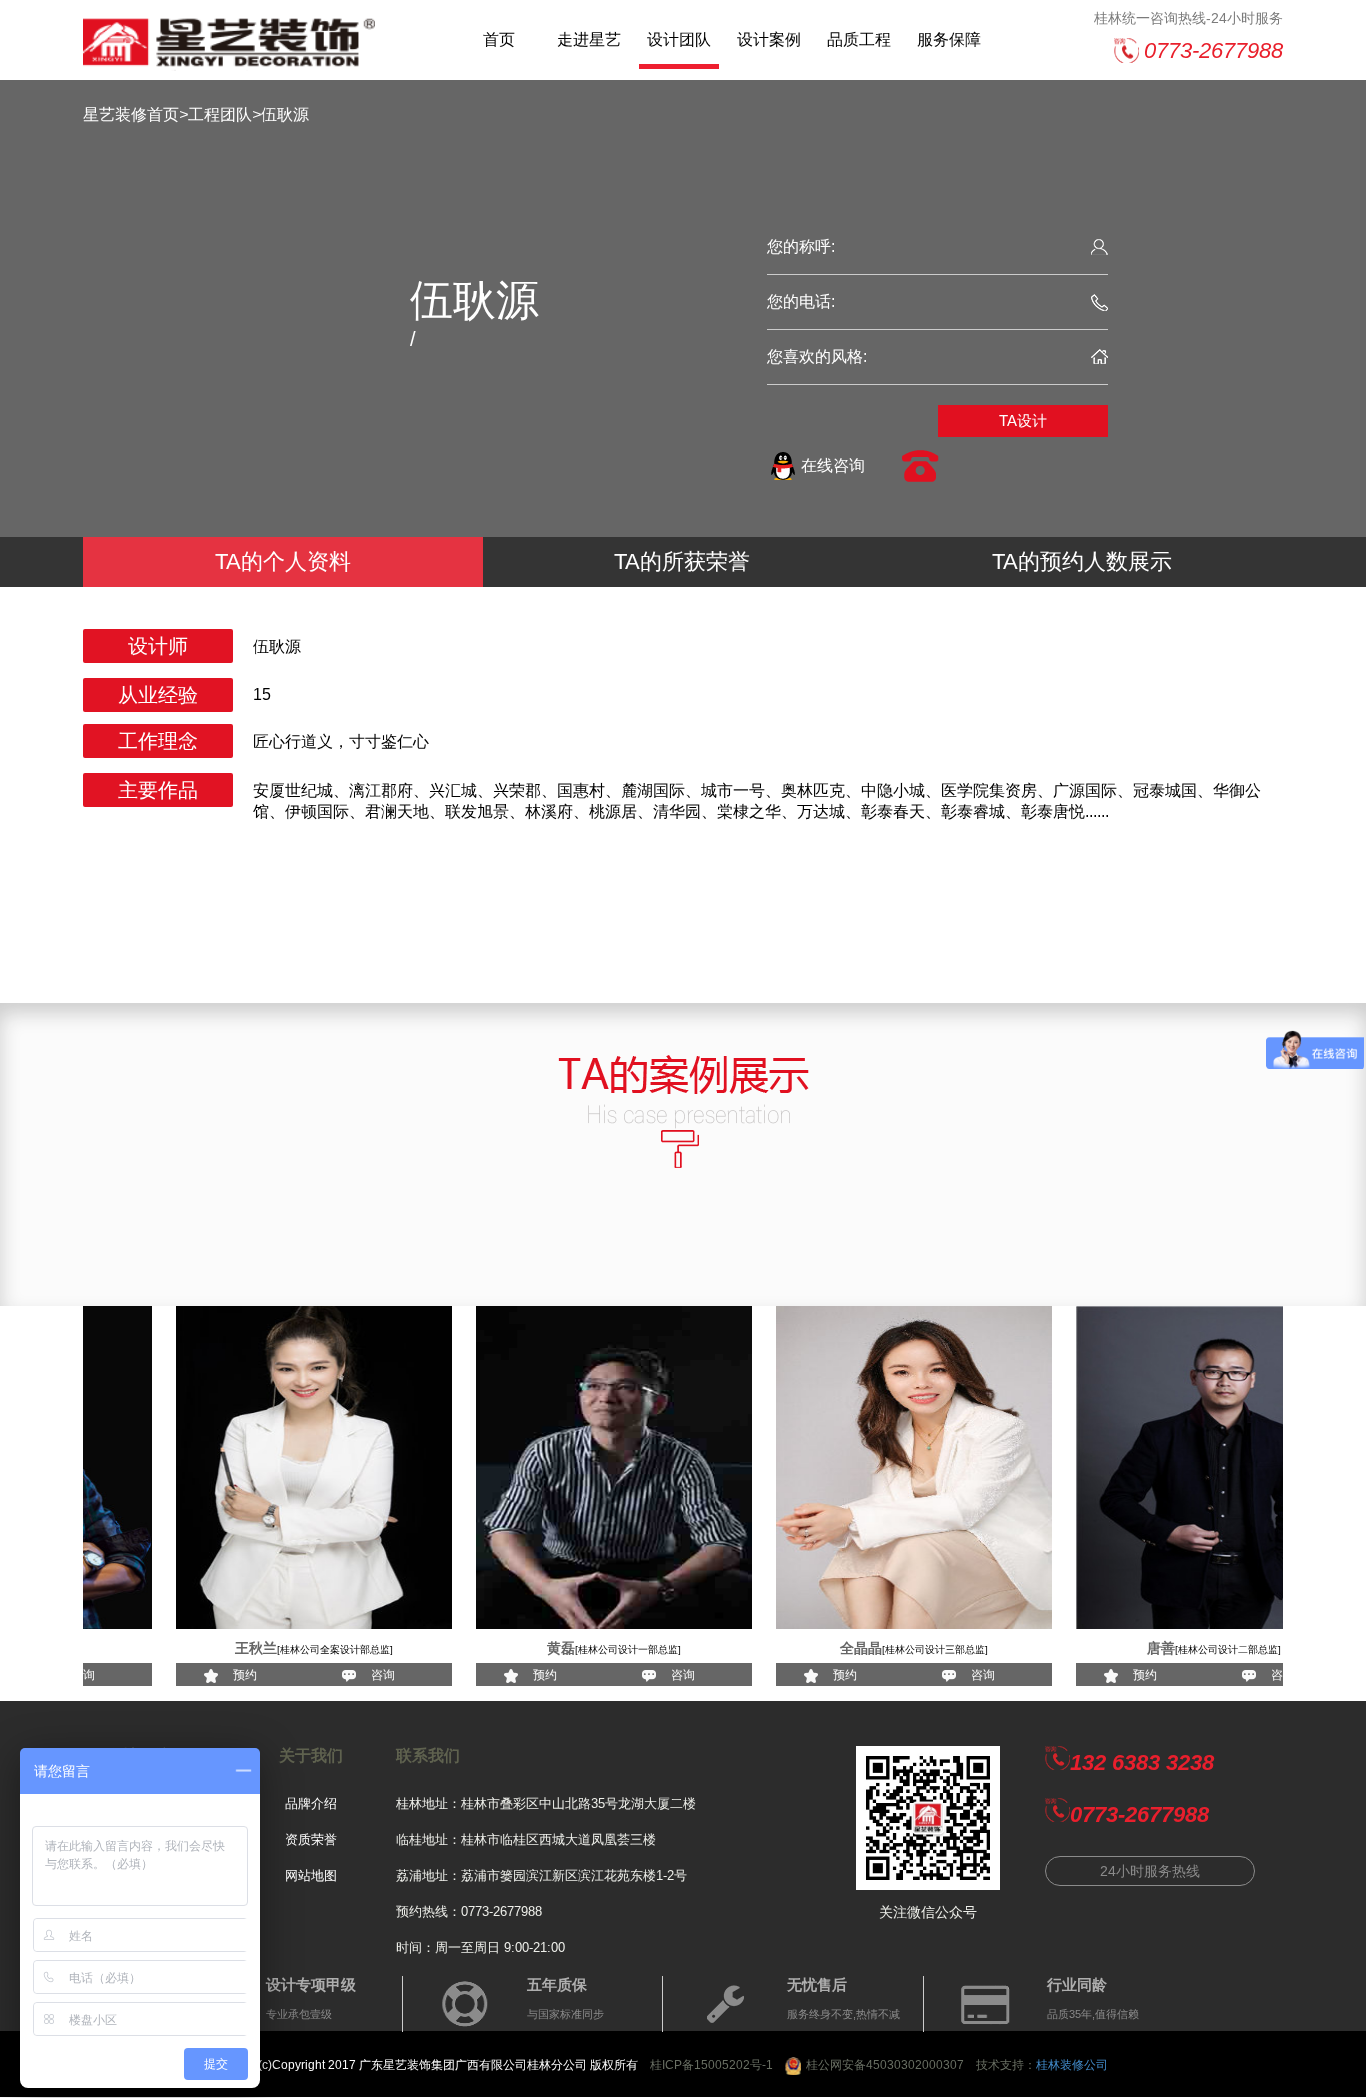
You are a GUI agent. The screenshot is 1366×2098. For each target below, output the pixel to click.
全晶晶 (820, 1648)
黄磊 (520, 1648)
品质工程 (859, 39)
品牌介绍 (311, 1803)
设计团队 (679, 39)
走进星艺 (589, 39)
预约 (204, 1675)
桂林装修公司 (1072, 2065)
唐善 (1120, 1648)
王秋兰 (215, 1648)
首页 (499, 39)
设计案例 (769, 39)
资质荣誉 (311, 1839)
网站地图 (311, 1875)
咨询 (342, 1675)
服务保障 (949, 39)
